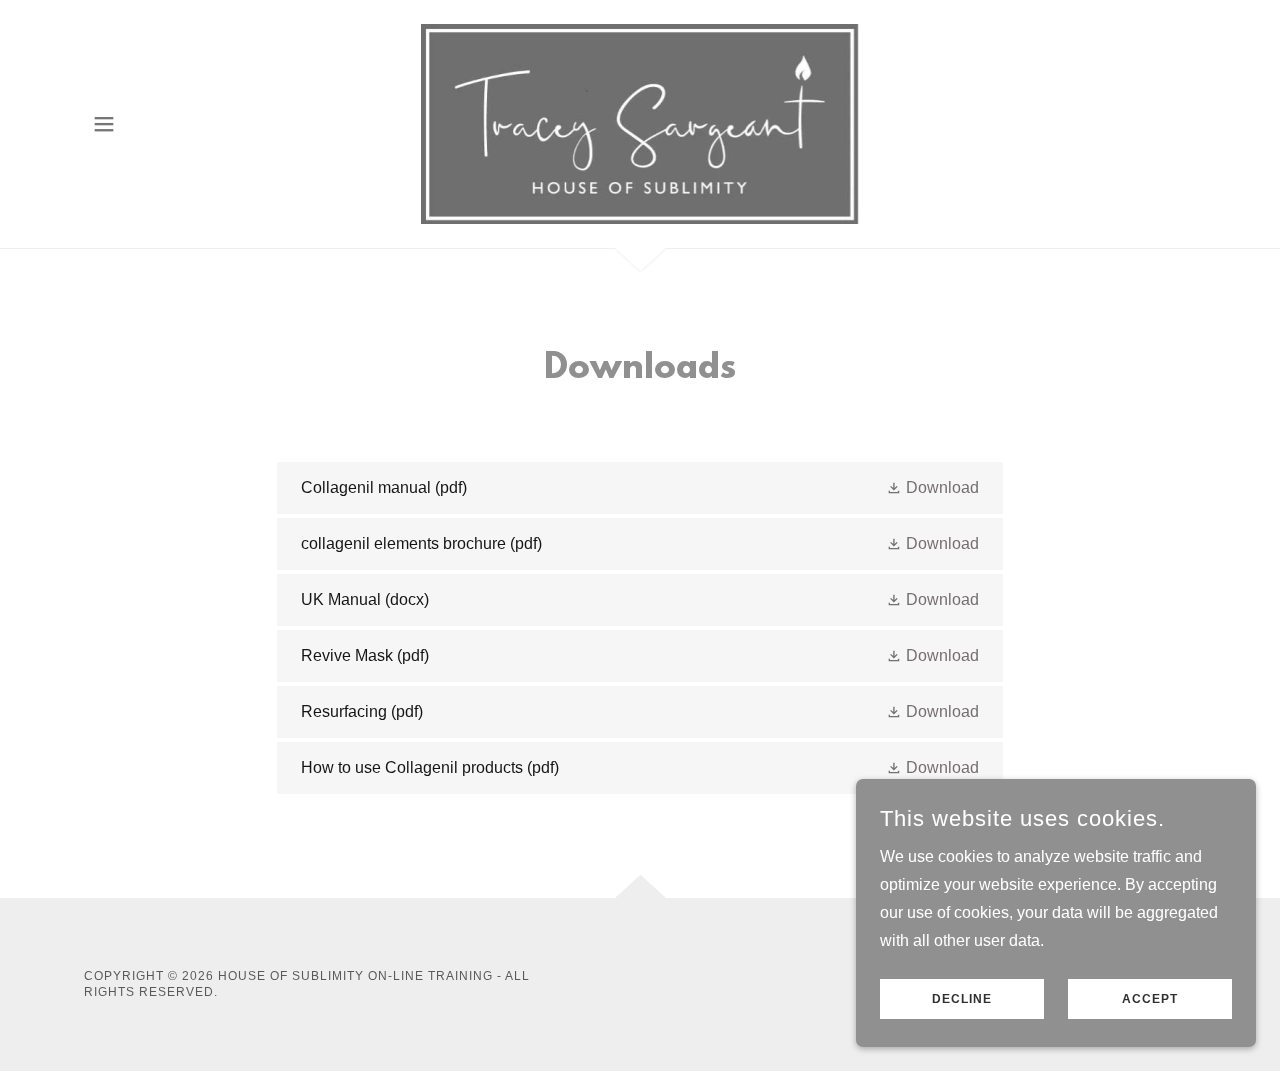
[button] (104, 124)
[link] (640, 122)
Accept (1150, 999)
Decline (962, 999)
